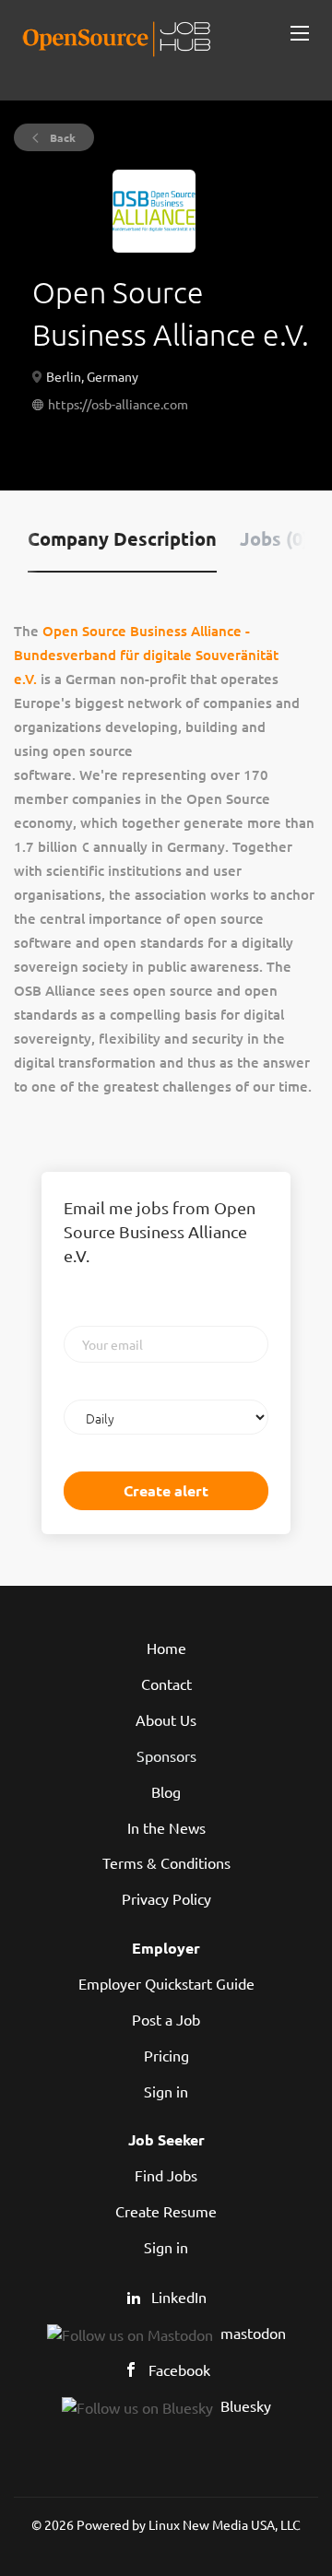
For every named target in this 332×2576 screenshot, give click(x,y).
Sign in (166, 2091)
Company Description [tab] (122, 538)
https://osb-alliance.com (118, 404)
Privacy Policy (166, 1898)
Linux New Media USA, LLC (225, 2524)
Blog (166, 1791)
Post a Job (166, 2019)
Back (61, 137)
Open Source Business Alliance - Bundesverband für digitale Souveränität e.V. (146, 655)
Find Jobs (166, 2175)
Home (166, 1648)
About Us (166, 1719)
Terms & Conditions (166, 1862)
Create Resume (166, 2211)
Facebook (179, 2369)
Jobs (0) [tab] (274, 538)
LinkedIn (179, 2297)
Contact (166, 1684)
